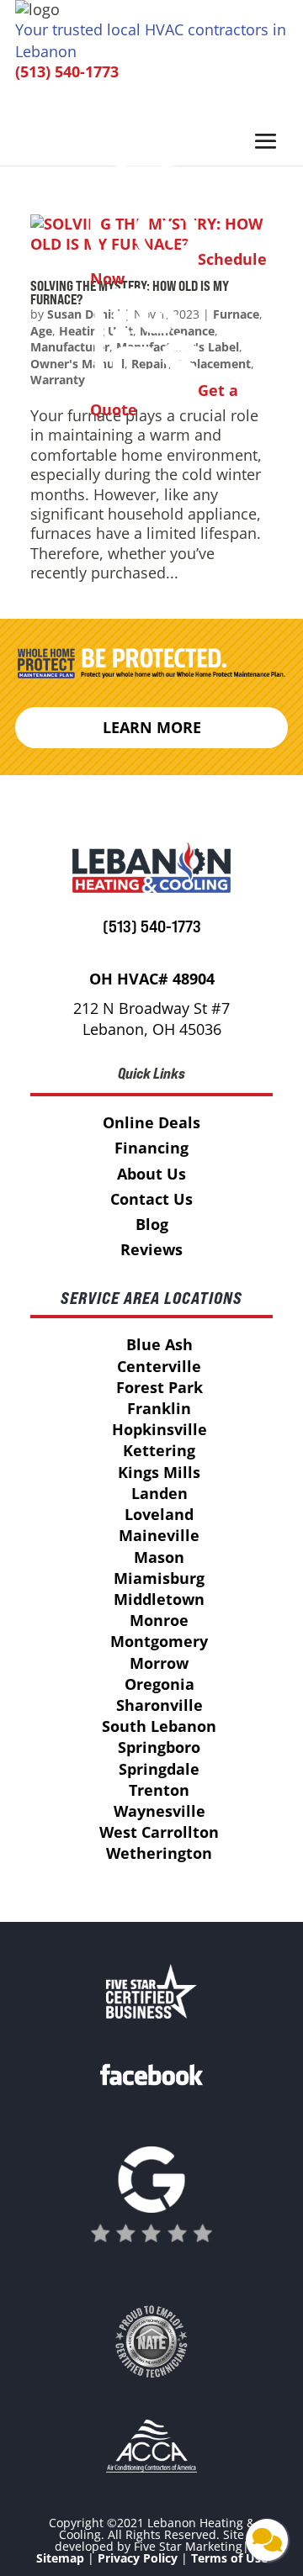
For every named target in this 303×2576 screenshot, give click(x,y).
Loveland (159, 1514)
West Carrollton (159, 1832)
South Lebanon (159, 1726)
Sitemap (60, 2558)
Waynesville (159, 1811)
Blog (152, 1224)
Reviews (151, 1249)
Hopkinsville (159, 1429)
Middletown (159, 1599)
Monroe (159, 1620)
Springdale (159, 1769)
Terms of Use (229, 2558)
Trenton (159, 1790)
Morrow (159, 1663)
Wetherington (159, 1853)
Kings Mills (159, 1472)
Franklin (159, 1408)
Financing (151, 1148)
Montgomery (159, 1641)
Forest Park (159, 1387)
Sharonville (159, 1705)
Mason (159, 1557)
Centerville (159, 1366)
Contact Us (151, 1199)
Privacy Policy (138, 2558)
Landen (159, 1493)
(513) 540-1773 (67, 71)
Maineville (159, 1535)
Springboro (159, 1747)
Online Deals (151, 1122)
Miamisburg (159, 1578)
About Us (151, 1174)
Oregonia (159, 1684)
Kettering (159, 1450)
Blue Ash (159, 1344)
